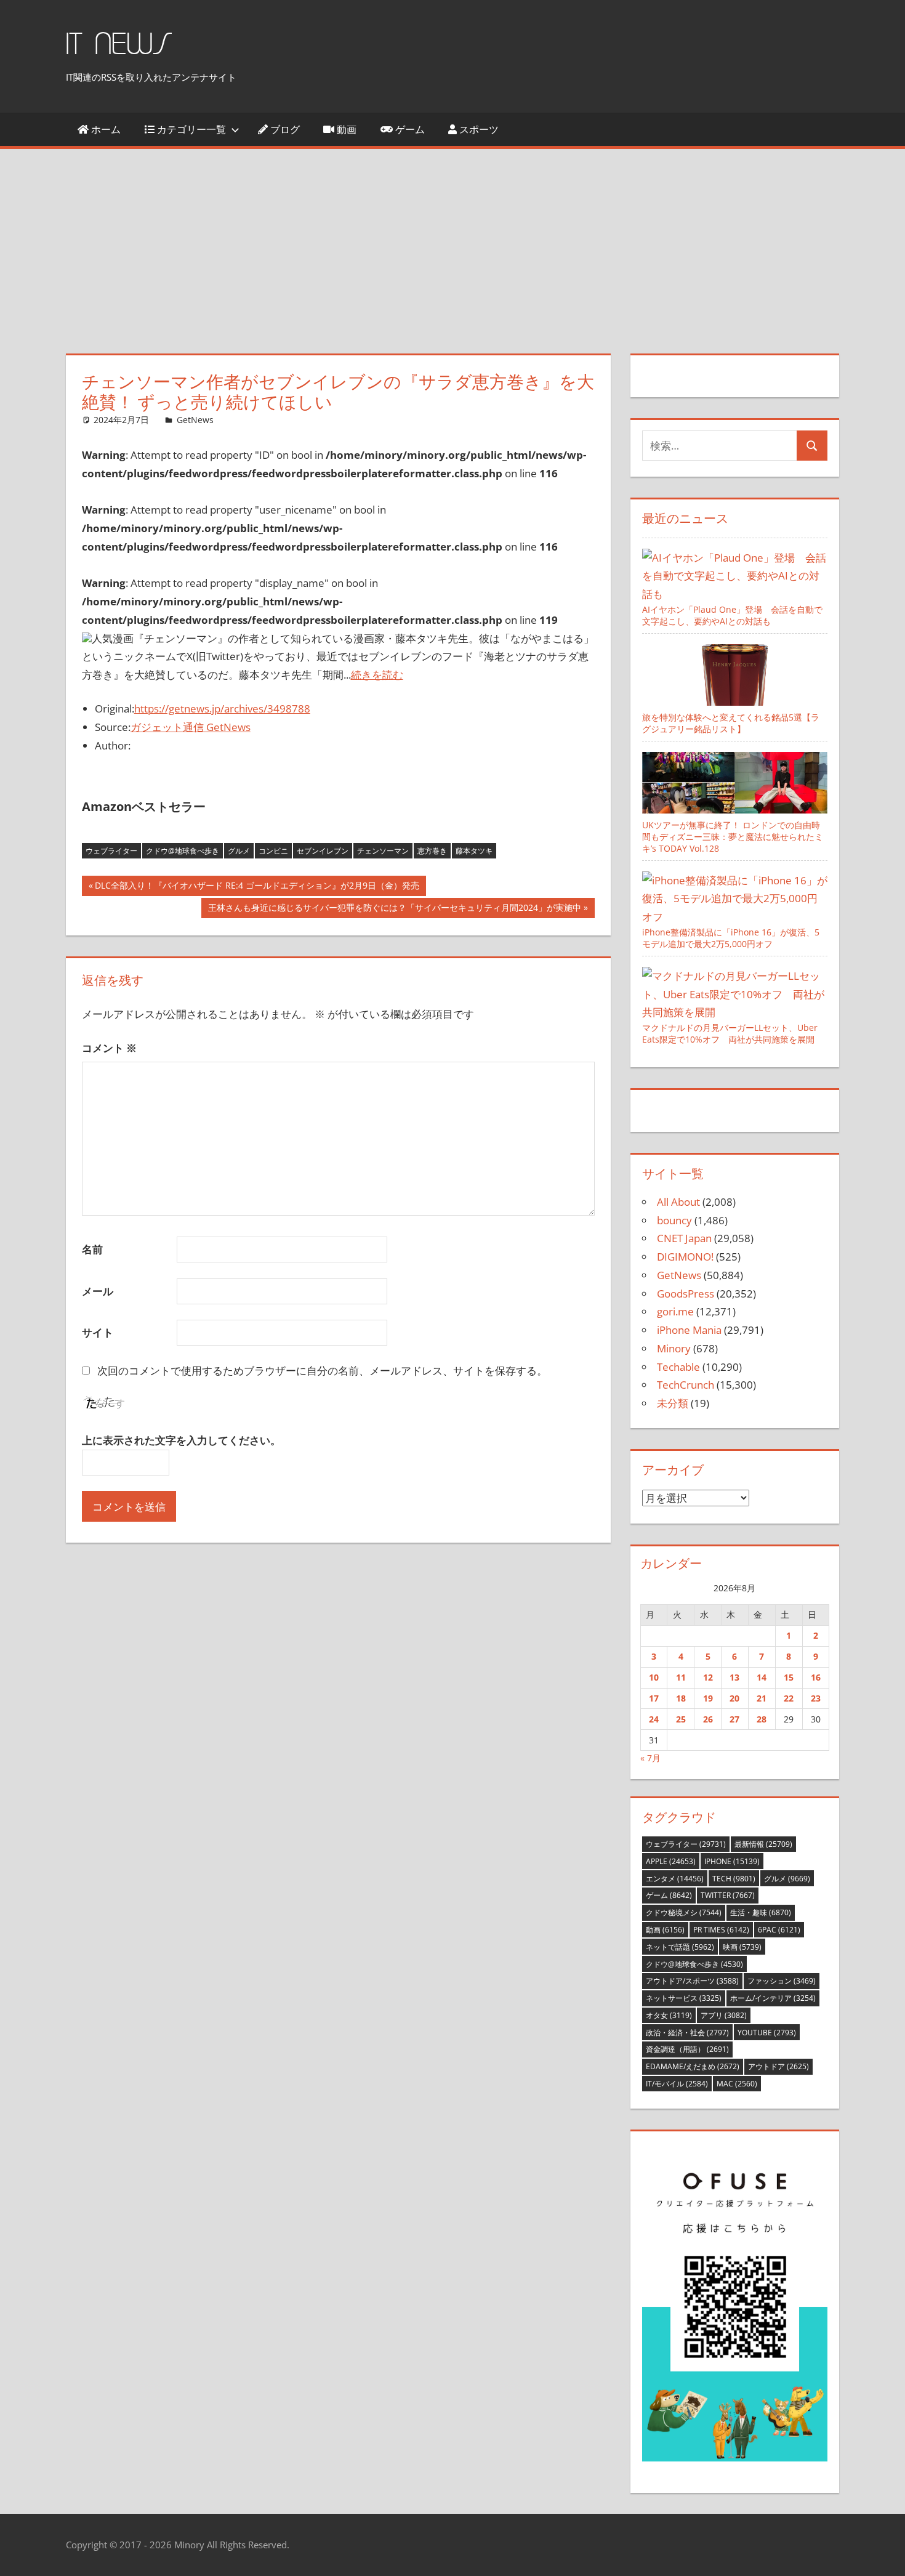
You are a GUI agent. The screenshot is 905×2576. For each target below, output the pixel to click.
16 (816, 1677)
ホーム (105, 129)
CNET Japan (684, 1238)
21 (762, 1698)
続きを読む (377, 675)
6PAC (779, 1930)
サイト (98, 1332)
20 (734, 1698)
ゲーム (409, 129)
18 (681, 1698)
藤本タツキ (474, 851)
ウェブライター (111, 851)
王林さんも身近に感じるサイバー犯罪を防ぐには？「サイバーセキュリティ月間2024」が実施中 (394, 910)
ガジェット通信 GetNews (191, 727)
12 (708, 1677)
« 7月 (650, 1758)
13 (734, 1677)
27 (734, 1719)
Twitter (728, 1895)
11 (681, 1677)
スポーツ (478, 129)
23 (816, 1698)
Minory (674, 1348)
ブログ (284, 129)
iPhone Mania (689, 1330)
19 (708, 1698)
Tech (734, 1879)
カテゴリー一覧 (190, 129)
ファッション (782, 1981)
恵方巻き (432, 851)
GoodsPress (686, 1294)
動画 (345, 129)
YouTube (767, 2033)
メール (98, 1291)
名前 (92, 1249)
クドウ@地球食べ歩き (183, 851)
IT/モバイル (677, 2084)
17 (654, 1698)
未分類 (673, 1403)
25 (681, 1719)
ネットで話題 (680, 1947)
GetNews (195, 420)
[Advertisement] (452, 241)
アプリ (724, 2015)
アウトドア (778, 2066)
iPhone (732, 1861)
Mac (737, 2084)
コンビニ (273, 851)
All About (678, 1202)
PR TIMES (721, 1930)
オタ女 (669, 2015)
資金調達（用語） (687, 2049)
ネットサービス (684, 1998)
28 (762, 1719)
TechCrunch (686, 1385)
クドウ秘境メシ (684, 1912)
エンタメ (675, 1879)
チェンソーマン (383, 851)
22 (789, 1698)
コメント (109, 1048)
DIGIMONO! (685, 1257)
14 (762, 1677)
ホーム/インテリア (773, 1998)
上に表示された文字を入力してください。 (181, 1440)
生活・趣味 (761, 1912)
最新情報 (763, 1844)
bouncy (674, 1220)
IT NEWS (119, 45)
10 (654, 1677)
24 (654, 1719)
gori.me (675, 1311)
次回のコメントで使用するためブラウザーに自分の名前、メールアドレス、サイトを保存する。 (322, 1371)
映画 (742, 1947)
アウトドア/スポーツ (692, 1981)
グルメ (239, 851)
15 (789, 1677)
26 (708, 1719)
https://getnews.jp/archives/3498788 (222, 709)
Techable (678, 1367)
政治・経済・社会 (687, 2033)
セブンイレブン (323, 851)
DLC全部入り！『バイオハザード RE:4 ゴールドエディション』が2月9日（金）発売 (257, 887)
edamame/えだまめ (693, 2066)
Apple (671, 1861)
